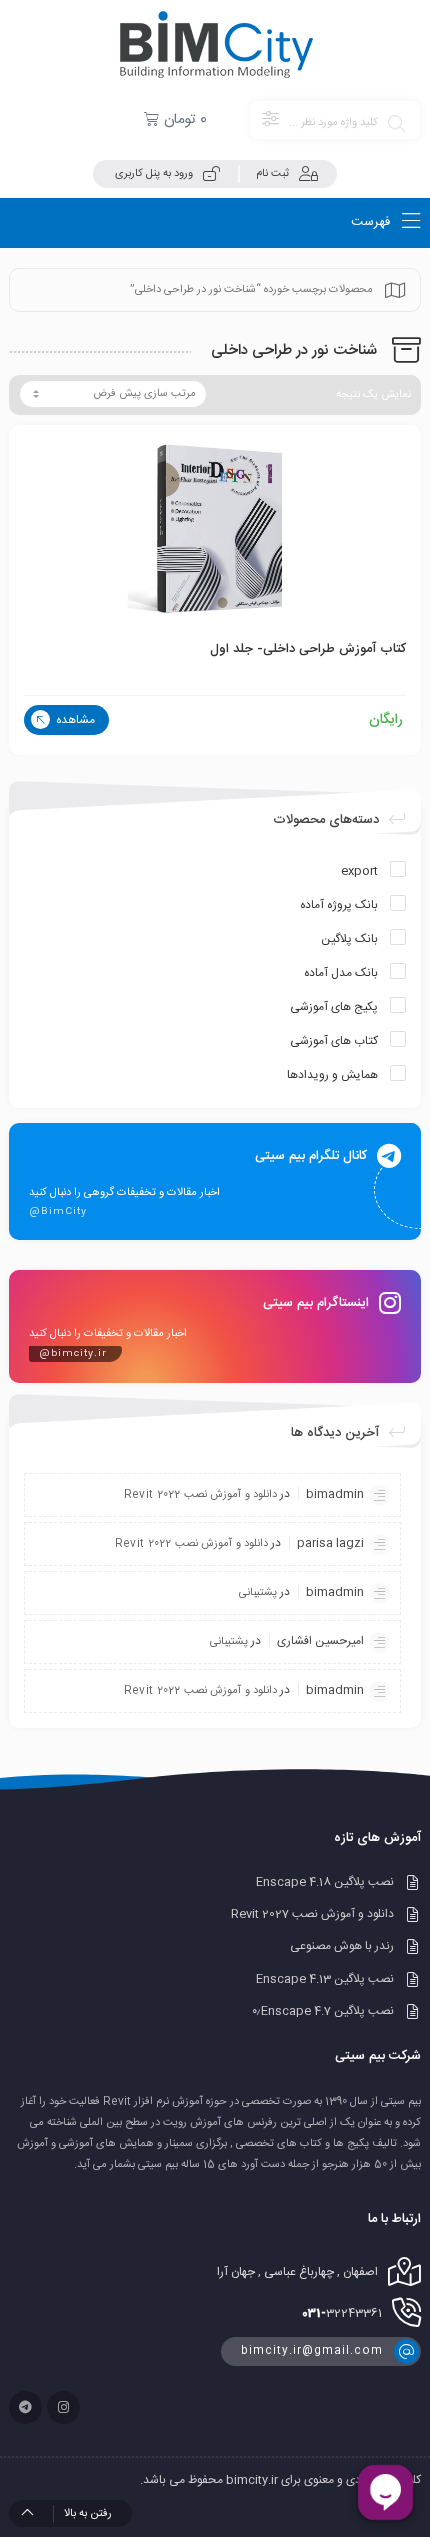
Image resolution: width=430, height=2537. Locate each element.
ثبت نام (272, 174)
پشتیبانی (258, 1593)
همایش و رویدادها (332, 1075)
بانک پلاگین (349, 939)
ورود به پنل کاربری (154, 174)
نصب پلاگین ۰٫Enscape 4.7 (323, 2011)
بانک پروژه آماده (339, 905)
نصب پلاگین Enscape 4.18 (325, 1882)
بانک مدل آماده (341, 973)
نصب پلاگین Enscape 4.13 (325, 1979)
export (359, 871)
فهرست (372, 222)
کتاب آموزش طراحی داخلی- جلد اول (308, 649)
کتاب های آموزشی (334, 1041)
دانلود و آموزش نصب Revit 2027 (312, 1914)
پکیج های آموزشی (334, 1007)
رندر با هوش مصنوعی (342, 1947)
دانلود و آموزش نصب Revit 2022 (200, 1495)
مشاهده (74, 720)
